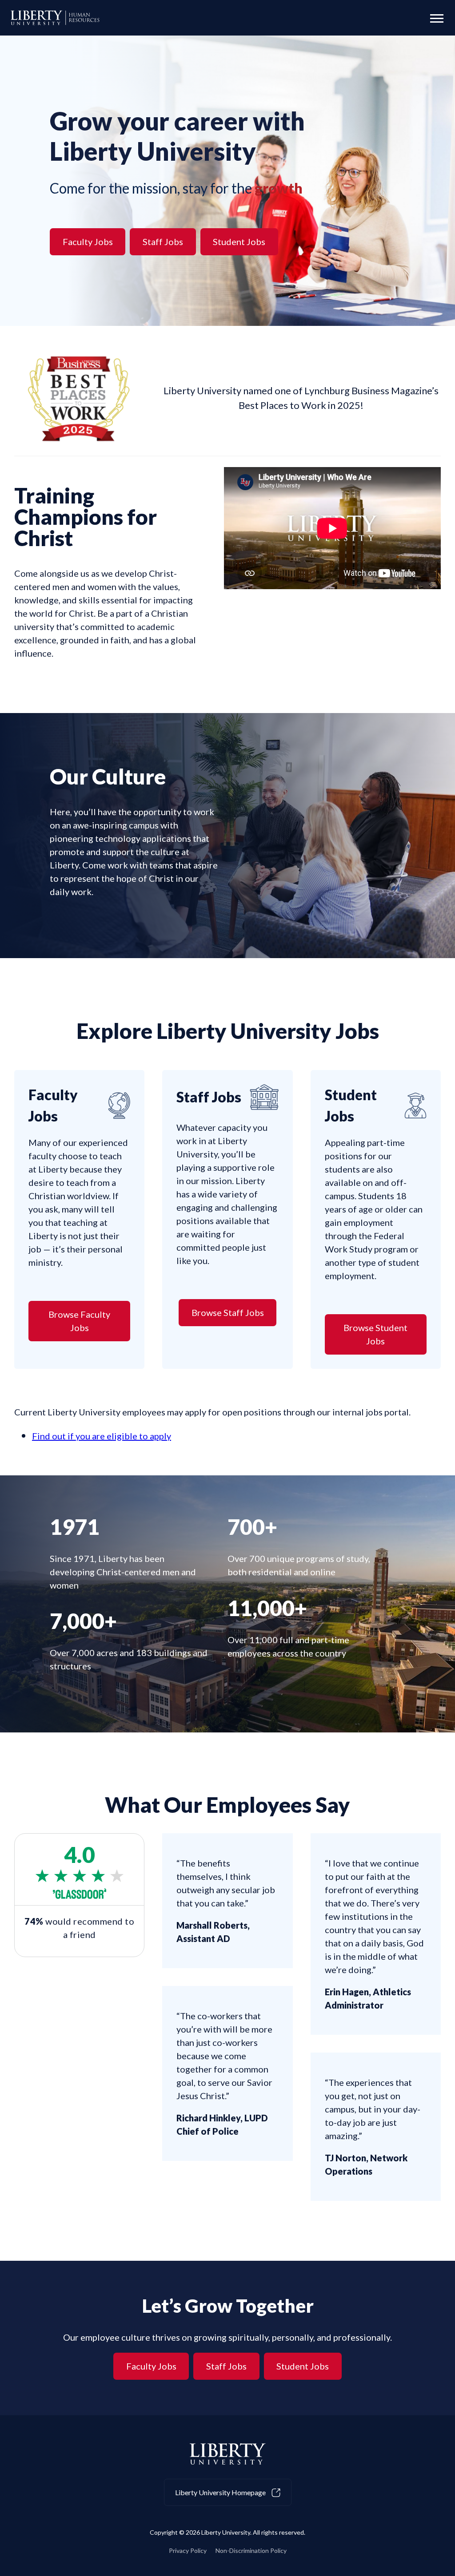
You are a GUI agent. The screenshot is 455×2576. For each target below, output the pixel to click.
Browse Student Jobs (375, 1334)
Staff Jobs (163, 242)
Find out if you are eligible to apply (102, 1436)
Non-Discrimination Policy (251, 2550)
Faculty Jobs (88, 242)
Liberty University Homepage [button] (221, 2492)
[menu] (434, 18)
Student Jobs (239, 242)
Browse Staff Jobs (228, 1312)
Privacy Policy (188, 2550)
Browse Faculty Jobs (79, 1321)
